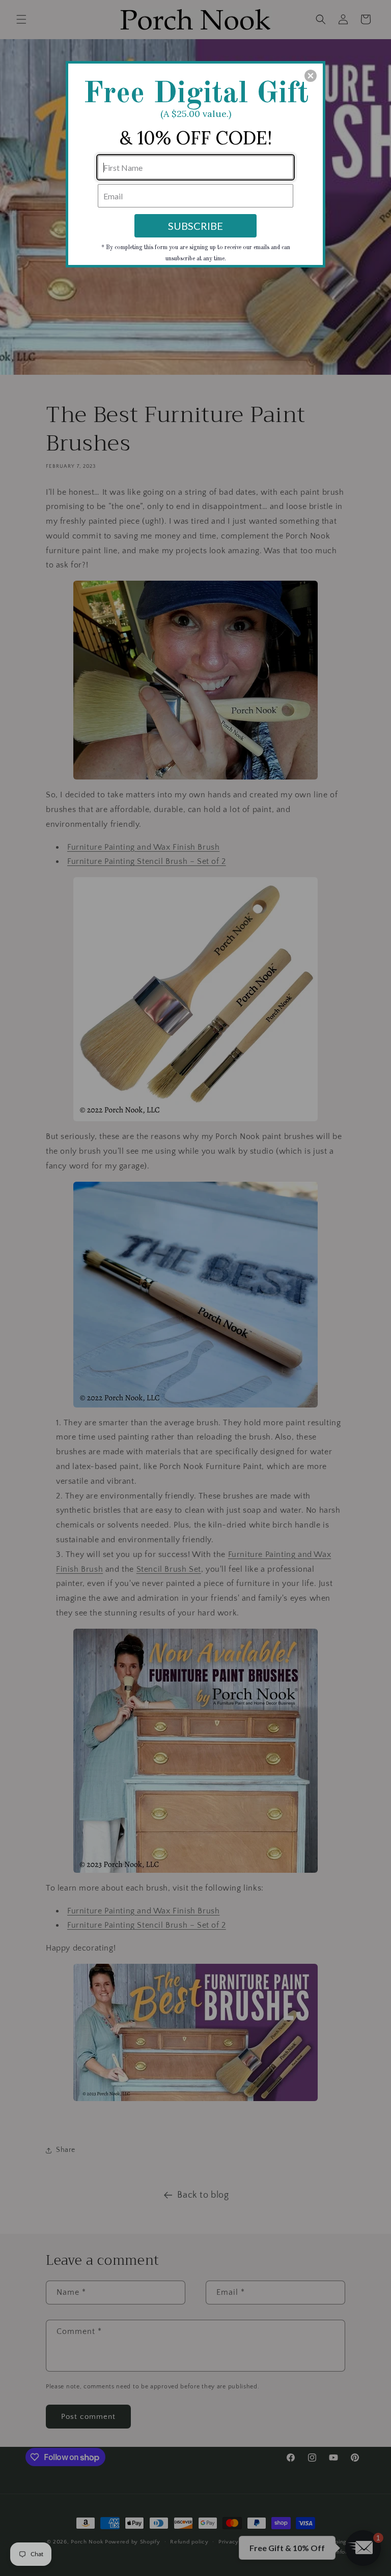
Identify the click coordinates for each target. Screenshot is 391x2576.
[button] (311, 76)
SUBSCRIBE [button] (195, 226)
